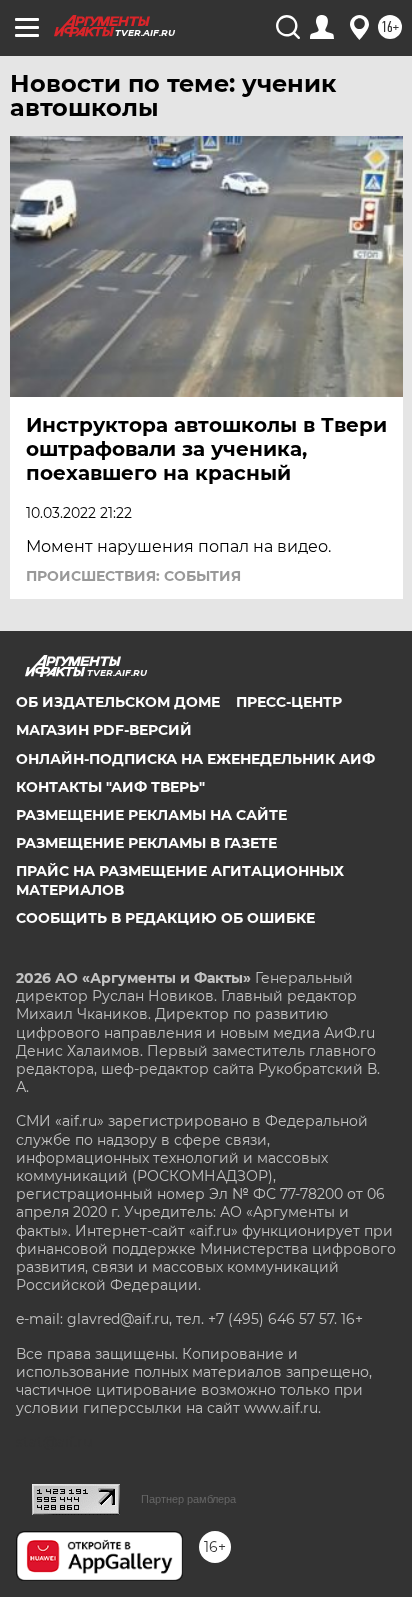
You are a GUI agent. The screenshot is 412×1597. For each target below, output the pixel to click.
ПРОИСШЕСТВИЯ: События (133, 576)
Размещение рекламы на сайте (151, 815)
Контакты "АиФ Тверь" (110, 787)
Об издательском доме (118, 702)
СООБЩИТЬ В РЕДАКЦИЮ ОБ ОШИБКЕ (165, 918)
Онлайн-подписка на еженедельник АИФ (195, 759)
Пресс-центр (289, 702)
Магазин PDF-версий (104, 730)
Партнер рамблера (188, 1499)
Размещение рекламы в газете (146, 843)
